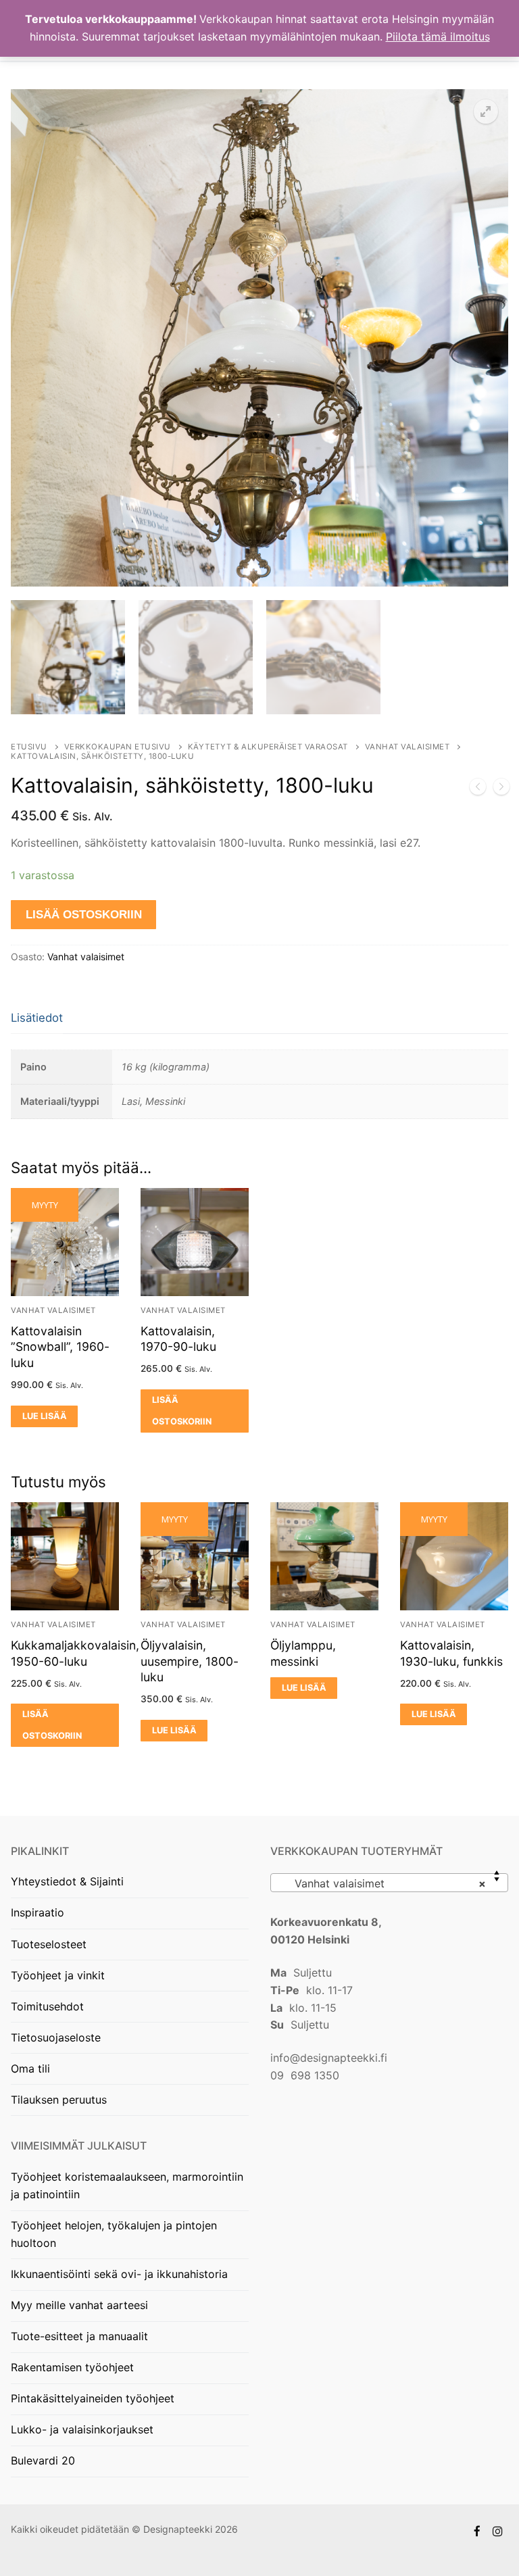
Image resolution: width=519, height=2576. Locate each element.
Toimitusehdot (47, 2006)
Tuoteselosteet (49, 1944)
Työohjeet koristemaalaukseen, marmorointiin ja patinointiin (127, 2185)
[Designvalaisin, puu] (501, 789)
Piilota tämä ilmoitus (438, 36)
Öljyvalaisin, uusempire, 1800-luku (190, 1661)
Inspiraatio (38, 1912)
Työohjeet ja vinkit (58, 1975)
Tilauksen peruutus (59, 2100)
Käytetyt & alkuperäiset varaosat (268, 747)
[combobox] (389, 1883)
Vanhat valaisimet (407, 747)
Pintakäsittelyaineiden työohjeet (93, 2398)
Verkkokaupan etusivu (118, 747)
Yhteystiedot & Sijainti (67, 1881)
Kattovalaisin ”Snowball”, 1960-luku (60, 1347)
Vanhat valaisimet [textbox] (385, 1883)
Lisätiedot (37, 1018)
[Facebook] (477, 2531)
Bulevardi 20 (43, 2460)
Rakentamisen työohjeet (72, 2367)
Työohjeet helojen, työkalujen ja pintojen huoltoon (114, 2234)
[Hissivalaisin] (478, 789)
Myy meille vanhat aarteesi (79, 2305)
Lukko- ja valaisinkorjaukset (82, 2429)
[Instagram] (498, 2531)
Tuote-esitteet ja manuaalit (79, 2336)
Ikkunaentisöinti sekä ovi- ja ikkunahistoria (119, 2274)
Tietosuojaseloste (56, 2037)
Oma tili (30, 2069)
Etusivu (29, 747)
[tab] (37, 1019)
